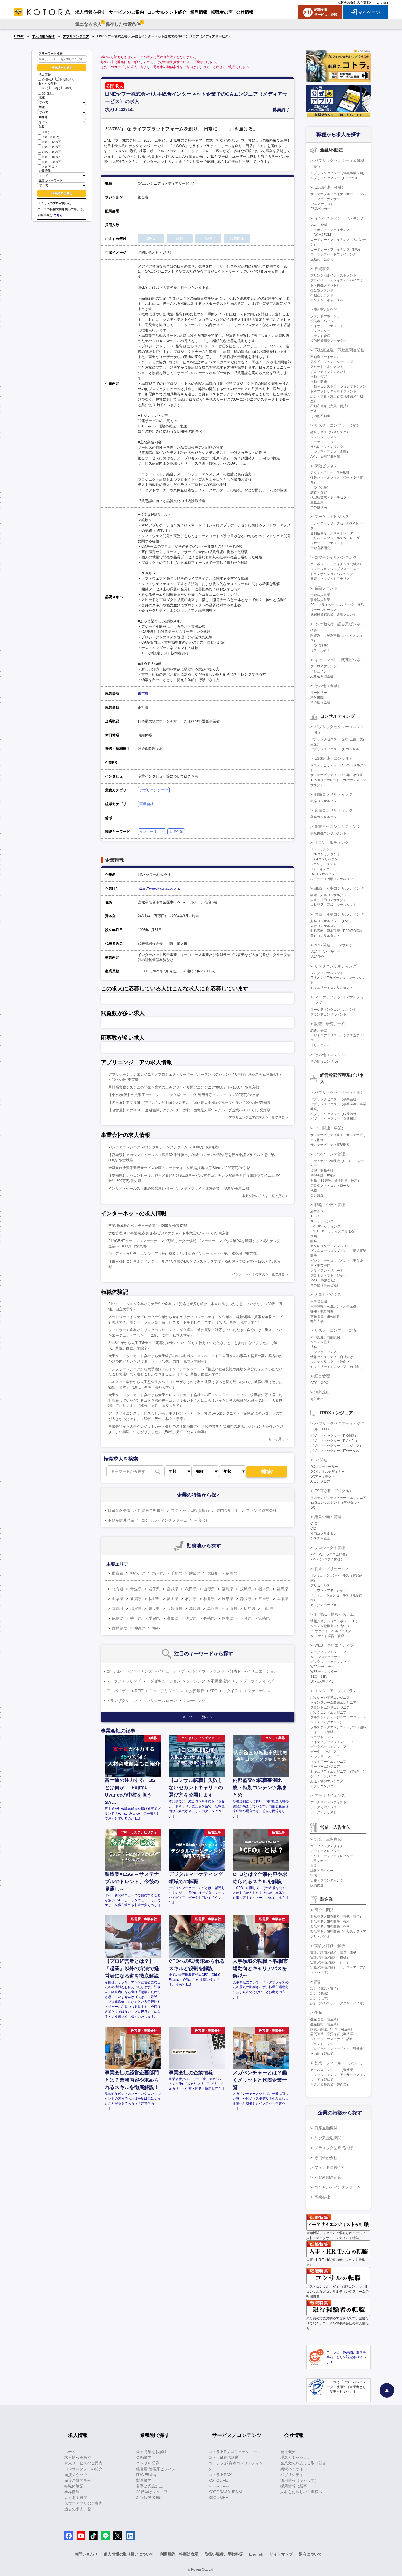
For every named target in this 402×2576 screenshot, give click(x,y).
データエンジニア (324, 1752)
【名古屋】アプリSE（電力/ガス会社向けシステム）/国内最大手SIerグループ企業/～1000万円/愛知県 (189, 1103)
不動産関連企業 (121, 1520)
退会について (310, 2554)
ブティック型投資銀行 (190, 1510)
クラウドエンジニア (325, 1737)
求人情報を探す (43, 36)
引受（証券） (320, 646)
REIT (139, 1691)
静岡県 (246, 1599)
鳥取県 (195, 1609)
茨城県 (246, 1589)
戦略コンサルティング (334, 794)
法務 (314, 1347)
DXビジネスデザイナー (327, 1472)
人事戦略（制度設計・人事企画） (335, 1306)
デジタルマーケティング (328, 1662)
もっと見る (276, 1439)
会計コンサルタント (325, 926)
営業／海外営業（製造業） (330, 2085)
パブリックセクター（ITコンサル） (336, 749)
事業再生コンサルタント (328, 833)
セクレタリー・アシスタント (332, 1246)
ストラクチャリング (124, 1681)
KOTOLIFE (218, 2480)
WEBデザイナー (322, 1667)
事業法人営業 (320, 600)
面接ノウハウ (76, 2475)
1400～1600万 (51, 152)
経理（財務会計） (324, 1171)
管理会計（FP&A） (324, 1176)
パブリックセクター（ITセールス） (336, 1451)
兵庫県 (282, 1599)
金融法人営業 (320, 595)
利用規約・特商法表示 (179, 2554)
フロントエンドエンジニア (330, 1707)
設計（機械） (320, 1993)
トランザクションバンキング (332, 574)
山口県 (268, 1609)
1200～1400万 (51, 147)
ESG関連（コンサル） (334, 758)
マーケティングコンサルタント (333, 1010)
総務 (314, 1241)
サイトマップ (281, 2554)
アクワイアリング (324, 667)
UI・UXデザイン (323, 1682)
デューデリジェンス (166, 1691)
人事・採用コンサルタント (330, 900)
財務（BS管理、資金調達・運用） (336, 1181)
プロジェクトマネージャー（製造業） (338, 2049)
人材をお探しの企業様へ (355, 2)
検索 (267, 1472)
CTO (314, 1524)
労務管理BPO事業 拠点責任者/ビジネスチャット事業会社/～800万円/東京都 (169, 1233)
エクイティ (232, 1691)
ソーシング (196, 1681)
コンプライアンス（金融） (330, 452)
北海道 (118, 1589)
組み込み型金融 (322, 676)
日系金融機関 (119, 1510)
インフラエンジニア (325, 1757)
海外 (156, 1628)
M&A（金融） (321, 225)
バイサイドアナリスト (327, 326)
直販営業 (317, 502)
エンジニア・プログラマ (336, 1691)
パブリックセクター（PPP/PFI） (335, 178)
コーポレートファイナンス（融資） (337, 564)
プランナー (319, 1861)
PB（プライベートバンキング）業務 (337, 605)
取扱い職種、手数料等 (224, 2554)
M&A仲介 (317, 957)
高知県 (173, 1618)
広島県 (250, 1609)
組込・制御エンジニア (327, 1781)
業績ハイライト (294, 2469)
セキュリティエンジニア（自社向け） (338, 1367)
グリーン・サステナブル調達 (332, 2039)
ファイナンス (259, 1691)
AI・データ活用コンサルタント (333, 879)
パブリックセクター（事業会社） (335, 1099)
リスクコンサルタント (327, 973)
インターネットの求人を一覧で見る (258, 1274)
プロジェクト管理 (330, 1548)
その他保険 (319, 507)
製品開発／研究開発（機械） (332, 1922)
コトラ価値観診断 (224, 2457)
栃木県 (264, 1589)
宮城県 (173, 1589)
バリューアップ (171, 1671)
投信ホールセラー (324, 321)
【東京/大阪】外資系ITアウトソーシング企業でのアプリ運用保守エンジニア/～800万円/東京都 (184, 1095)
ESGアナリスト (322, 204)
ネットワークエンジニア (328, 1762)
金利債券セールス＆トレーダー (333, 533)
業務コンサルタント (325, 817)
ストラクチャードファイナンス (333, 254)
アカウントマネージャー (328, 1590)
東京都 (143, 693)
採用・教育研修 (322, 1311)
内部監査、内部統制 (325, 1337)
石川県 (191, 1599)
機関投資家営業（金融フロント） (335, 615)
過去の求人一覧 (78, 2509)
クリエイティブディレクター (332, 1856)
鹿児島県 (120, 1628)
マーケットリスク (324, 442)
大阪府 (213, 1573)
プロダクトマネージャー (328, 1275)
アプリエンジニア (76, 36)
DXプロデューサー (324, 1467)
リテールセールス (324, 610)
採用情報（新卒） (296, 2486)
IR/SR (315, 1216)
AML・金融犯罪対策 (325, 457)
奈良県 (154, 1609)
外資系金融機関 (151, 1510)
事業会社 (147, 804)
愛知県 (195, 1573)
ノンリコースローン (160, 1701)
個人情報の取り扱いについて (129, 2554)
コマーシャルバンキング (336, 557)
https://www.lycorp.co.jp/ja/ (159, 888)
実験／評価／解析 (330, 1946)
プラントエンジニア (325, 2044)
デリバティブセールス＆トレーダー (337, 538)
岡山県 (231, 1609)
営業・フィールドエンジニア (339, 2063)
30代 (57, 89)
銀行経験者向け (150, 2498)
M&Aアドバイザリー (325, 952)
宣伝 (314, 1876)
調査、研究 (319, 1031)
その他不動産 (320, 416)
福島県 (228, 1589)
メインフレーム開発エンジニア (333, 1703)
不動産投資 (220, 1681)
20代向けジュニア (152, 2492)
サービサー (319, 693)
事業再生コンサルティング (337, 826)
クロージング (194, 1701)
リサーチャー (320, 1045)
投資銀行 (197, 1691)
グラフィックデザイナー (328, 1846)
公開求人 (48, 80)
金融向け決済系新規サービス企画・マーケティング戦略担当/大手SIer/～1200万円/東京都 (179, 1168)
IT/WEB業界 (147, 2475)
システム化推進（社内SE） (331, 1626)
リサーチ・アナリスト (327, 543)
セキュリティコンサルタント (332, 988)
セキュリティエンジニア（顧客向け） (338, 1771)
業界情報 (72, 2492)
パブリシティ (292, 2475)
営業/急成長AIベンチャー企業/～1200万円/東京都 (148, 1226)
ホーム (70, 2452)
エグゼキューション (164, 1681)
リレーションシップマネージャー (335, 569)
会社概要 (288, 2452)
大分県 (246, 1618)
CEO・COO (319, 1383)
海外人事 (317, 1321)
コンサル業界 (148, 2463)
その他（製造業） (324, 2054)
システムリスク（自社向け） (332, 1362)
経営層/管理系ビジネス (156, 2469)
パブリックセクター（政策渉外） (335, 1114)
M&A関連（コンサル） (334, 945)
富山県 (173, 1599)
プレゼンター (320, 331)
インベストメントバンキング (339, 218)
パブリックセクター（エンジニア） (337, 1446)
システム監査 (320, 1342)
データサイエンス (330, 1795)
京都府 (118, 1609)
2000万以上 (50, 167)
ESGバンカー (320, 209)
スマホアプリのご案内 (83, 2503)
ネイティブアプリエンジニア (332, 1742)
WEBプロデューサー (326, 1657)
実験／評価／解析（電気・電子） (335, 1953)
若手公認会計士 (150, 2486)
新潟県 (136, 1599)
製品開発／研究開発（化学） (332, 1927)
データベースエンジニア (328, 1747)
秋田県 (191, 1589)
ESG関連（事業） (330, 1128)
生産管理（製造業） (325, 2019)
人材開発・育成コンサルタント (333, 905)
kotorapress (219, 2486)
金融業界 (144, 2457)
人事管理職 (319, 1301)
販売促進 (317, 1885)
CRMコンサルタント (326, 859)
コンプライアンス (324, 1352)
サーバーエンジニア (325, 1767)
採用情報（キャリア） (299, 2480)
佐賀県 (191, 1618)
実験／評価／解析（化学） (330, 1962)
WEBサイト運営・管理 (327, 1636)
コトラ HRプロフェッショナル (235, 2452)
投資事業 (322, 269)
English (382, 2)
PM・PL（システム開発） (330, 1554)
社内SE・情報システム (334, 1614)
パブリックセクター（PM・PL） (335, 1441)
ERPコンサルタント (325, 854)
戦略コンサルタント (325, 801)
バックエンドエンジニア (328, 1712)
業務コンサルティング (334, 810)
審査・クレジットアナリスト (332, 579)
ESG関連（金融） (330, 187)
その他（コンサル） (332, 1055)
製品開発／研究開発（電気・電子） (337, 1917)
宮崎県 (264, 1618)
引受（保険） (320, 488)
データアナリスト (324, 1812)
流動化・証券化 (322, 259)
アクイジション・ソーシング (332, 362)
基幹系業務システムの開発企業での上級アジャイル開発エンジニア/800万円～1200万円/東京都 (184, 1087)
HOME (19, 36)
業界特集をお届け (152, 2452)
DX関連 (321, 1460)
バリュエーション (262, 1671)
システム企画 (320, 1538)
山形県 (209, 1589)
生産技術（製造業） (325, 2024)
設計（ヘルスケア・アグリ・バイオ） (338, 2003)
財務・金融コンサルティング (339, 914)
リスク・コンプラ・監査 (336, 1330)
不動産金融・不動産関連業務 (339, 350)
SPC (214, 1691)
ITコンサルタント (323, 849)
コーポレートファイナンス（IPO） (336, 250)
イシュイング (320, 671)
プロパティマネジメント (328, 372)
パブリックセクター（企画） (339, 1092)
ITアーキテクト (322, 869)
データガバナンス (324, 1807)
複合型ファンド (322, 290)
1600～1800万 (51, 157)
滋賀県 (136, 1609)
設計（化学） (320, 1998)
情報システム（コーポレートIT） (335, 1621)
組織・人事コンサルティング (339, 888)
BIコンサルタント (323, 864)
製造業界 (144, 2480)
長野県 (154, 1599)
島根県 (213, 1609)
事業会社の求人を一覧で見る (263, 1196)
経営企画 (317, 1211)
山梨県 (118, 1599)
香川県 (136, 1618)
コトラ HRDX (220, 2475)
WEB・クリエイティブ (334, 1645)
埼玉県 (158, 1573)
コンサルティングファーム (164, 1520)
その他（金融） (328, 686)
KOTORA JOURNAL (226, 2492)
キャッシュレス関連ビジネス (339, 660)
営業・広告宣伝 (328, 1839)
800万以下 (49, 132)
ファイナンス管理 (330, 1154)
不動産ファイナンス (325, 357)
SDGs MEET (219, 2498)
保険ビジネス (326, 466)
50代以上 (48, 93)
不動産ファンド (322, 295)
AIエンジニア (320, 1481)
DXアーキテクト (323, 1477)
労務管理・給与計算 (325, 1316)
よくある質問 (76, 2498)
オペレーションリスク (327, 447)
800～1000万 (51, 137)
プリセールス (320, 1585)
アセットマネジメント (327, 367)
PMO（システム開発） (327, 1559)
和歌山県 (174, 1609)
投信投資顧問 (326, 309)
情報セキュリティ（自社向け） (333, 1357)
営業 (314, 1866)
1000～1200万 (51, 142)
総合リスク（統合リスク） (330, 432)
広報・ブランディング (327, 1880)
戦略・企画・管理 (330, 1205)
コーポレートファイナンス (129, 1671)
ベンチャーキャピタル (327, 300)
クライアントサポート (327, 1271)
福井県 (209, 1599)
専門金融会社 (228, 1510)
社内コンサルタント (325, 1533)
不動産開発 (319, 382)
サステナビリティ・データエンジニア (338, 1498)
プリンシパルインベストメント (333, 275)
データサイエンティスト (328, 1802)
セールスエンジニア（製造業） (333, 2070)
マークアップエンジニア (328, 1652)
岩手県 (154, 1589)
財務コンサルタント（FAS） (331, 921)
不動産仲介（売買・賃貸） (330, 406)
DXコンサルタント (324, 874)
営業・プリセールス (332, 1569)
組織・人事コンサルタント (330, 895)
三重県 (264, 1599)
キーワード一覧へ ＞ (198, 1717)
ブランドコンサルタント (328, 1014)
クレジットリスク (324, 437)
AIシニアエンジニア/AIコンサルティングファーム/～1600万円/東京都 (164, 1147)
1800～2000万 (51, 162)
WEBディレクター (324, 1672)
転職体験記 (74, 2486)
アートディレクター (325, 1851)
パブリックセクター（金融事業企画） (338, 173)
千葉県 (176, 1573)
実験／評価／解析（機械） (330, 1958)
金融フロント (326, 588)
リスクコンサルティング (336, 966)
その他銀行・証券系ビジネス (339, 624)
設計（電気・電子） (325, 1988)
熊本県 (228, 1618)
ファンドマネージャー (327, 316)
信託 (314, 631)
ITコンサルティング (332, 843)
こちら (58, 215)
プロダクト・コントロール (330, 1186)
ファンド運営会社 (261, 1510)
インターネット (152, 831)
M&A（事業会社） (324, 1280)
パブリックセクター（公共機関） (335, 1119)
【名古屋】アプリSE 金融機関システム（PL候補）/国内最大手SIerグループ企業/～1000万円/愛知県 (189, 1110)
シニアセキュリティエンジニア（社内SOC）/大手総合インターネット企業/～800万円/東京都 (182, 1254)
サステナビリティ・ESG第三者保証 (337, 775)
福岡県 (231, 1573)
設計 (318, 1982)
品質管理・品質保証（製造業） (333, 2034)
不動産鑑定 (319, 377)
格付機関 (317, 697)
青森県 (136, 1589)
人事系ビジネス (328, 1295)
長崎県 (209, 1618)
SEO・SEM (319, 1677)
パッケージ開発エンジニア (330, 1698)
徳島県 (118, 1618)
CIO (313, 1528)
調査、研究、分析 (330, 1024)
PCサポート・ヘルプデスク (331, 1631)
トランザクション (122, 1701)
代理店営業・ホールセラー (330, 497)
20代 (45, 89)
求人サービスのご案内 (83, 2463)
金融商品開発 (320, 548)
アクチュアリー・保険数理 (330, 473)
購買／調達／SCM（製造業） (332, 2029)
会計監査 (317, 1195)
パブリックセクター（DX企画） (334, 1436)
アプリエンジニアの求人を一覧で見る (257, 1117)
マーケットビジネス (332, 517)
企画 (314, 1236)
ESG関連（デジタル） (334, 1491)
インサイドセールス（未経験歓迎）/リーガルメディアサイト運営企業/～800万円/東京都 (179, 1188)
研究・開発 (324, 1910)
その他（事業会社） (325, 1285)
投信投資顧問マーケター (328, 341)
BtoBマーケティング (325, 1226)
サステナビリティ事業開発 (330, 1145)
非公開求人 (67, 80)
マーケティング (322, 1221)
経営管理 (322, 1376)
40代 (69, 89)
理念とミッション (296, 2457)
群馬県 (282, 1589)
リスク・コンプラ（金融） (337, 425)
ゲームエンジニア (324, 1776)
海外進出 (322, 1392)
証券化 (236, 1671)
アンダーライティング (255, 1681)
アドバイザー (118, 1691)
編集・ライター (322, 1871)
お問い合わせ (86, 2554)
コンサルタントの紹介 (83, 2469)
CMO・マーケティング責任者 (332, 1231)
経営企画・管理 (328, 1517)
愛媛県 (154, 1618)
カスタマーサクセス (325, 1605)
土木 (314, 411)
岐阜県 (228, 1599)
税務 (314, 1190)
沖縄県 (140, 1628)
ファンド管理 (320, 336)
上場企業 (176, 831)
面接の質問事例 (78, 2480)
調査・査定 (319, 492)
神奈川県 (138, 1573)
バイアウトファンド (207, 1671)
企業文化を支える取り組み (303, 2463)
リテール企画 (320, 650)
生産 (318, 2012)
